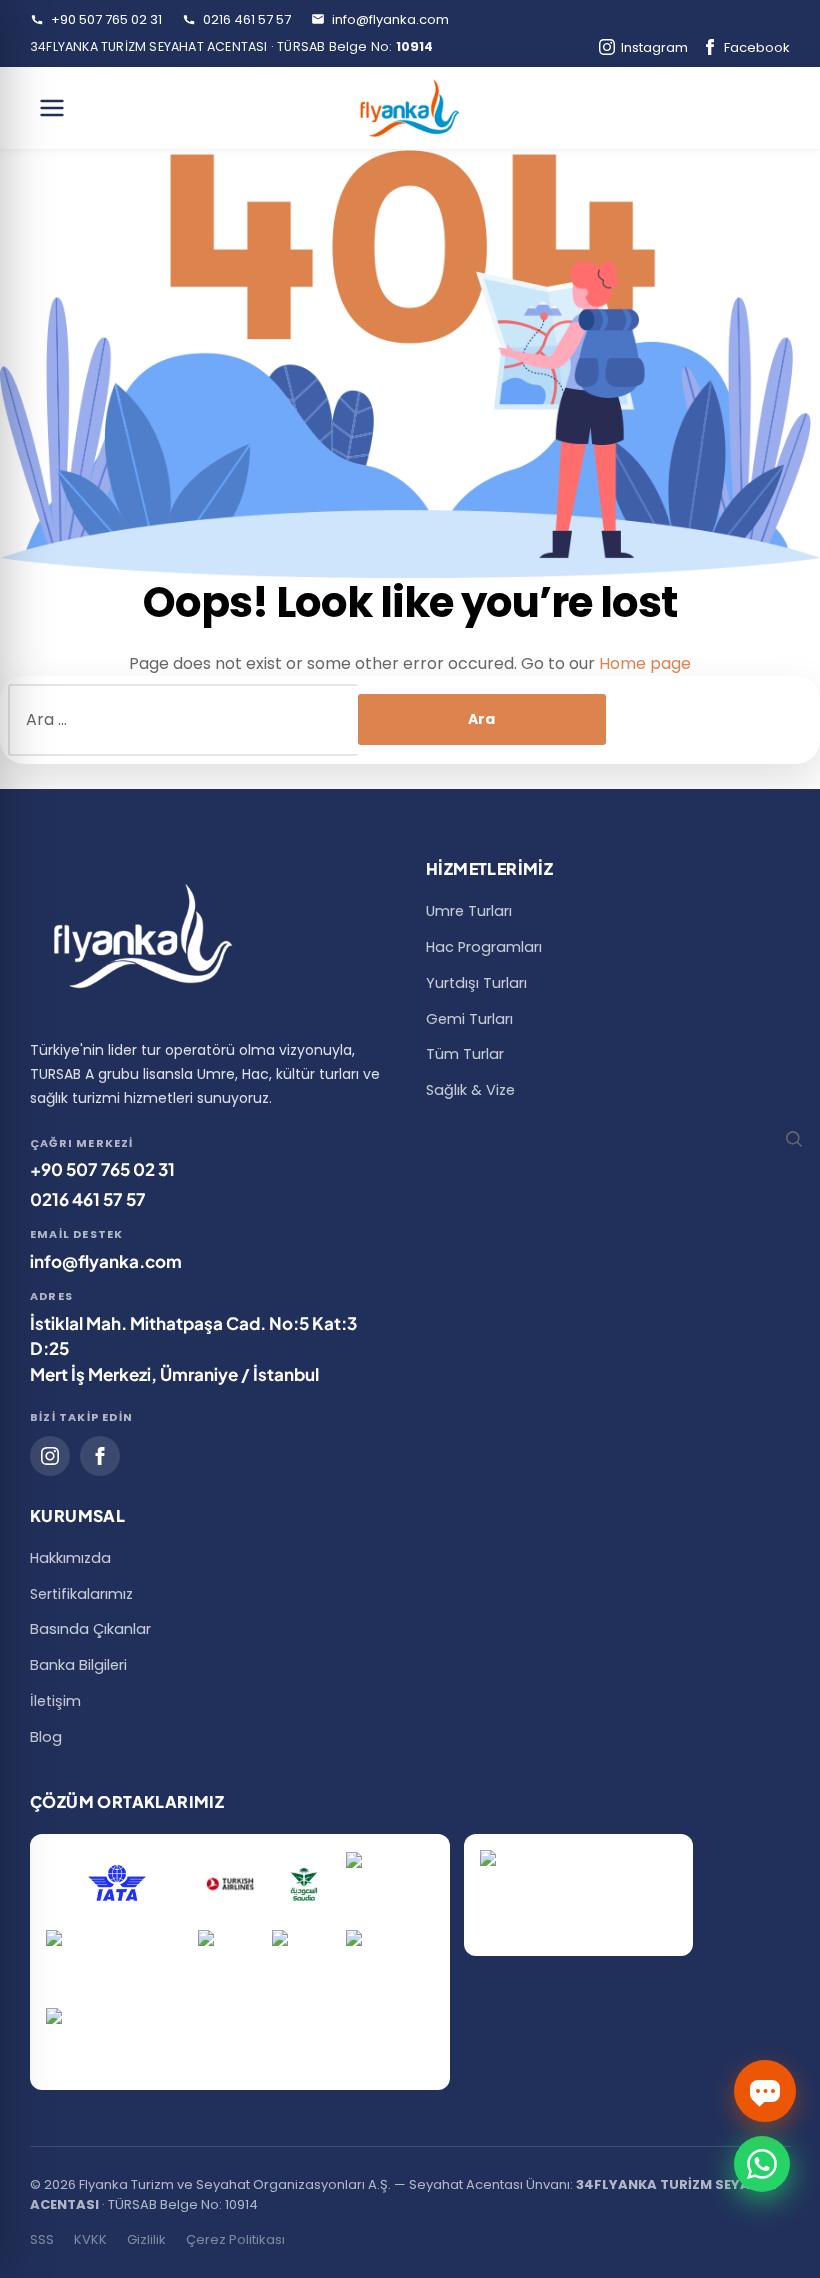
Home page (645, 663)
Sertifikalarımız (81, 1594)
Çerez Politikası (235, 2239)
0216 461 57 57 (245, 19)
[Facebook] (100, 1456)
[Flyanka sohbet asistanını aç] (765, 2091)
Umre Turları (469, 911)
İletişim (55, 1701)
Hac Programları (484, 947)
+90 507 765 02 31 (105, 19)
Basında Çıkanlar (90, 1629)
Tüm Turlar (465, 1054)
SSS (42, 2239)
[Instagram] (50, 1456)
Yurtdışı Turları (476, 983)
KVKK (90, 2239)
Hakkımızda (70, 1558)
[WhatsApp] (762, 2164)
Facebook (757, 47)
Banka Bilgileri (78, 1665)
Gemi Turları (469, 1019)
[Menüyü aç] (52, 108)
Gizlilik (146, 2239)
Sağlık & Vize (470, 1090)
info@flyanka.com (389, 19)
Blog (46, 1737)
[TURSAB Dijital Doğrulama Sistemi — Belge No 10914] (578, 1895)
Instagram (654, 47)
